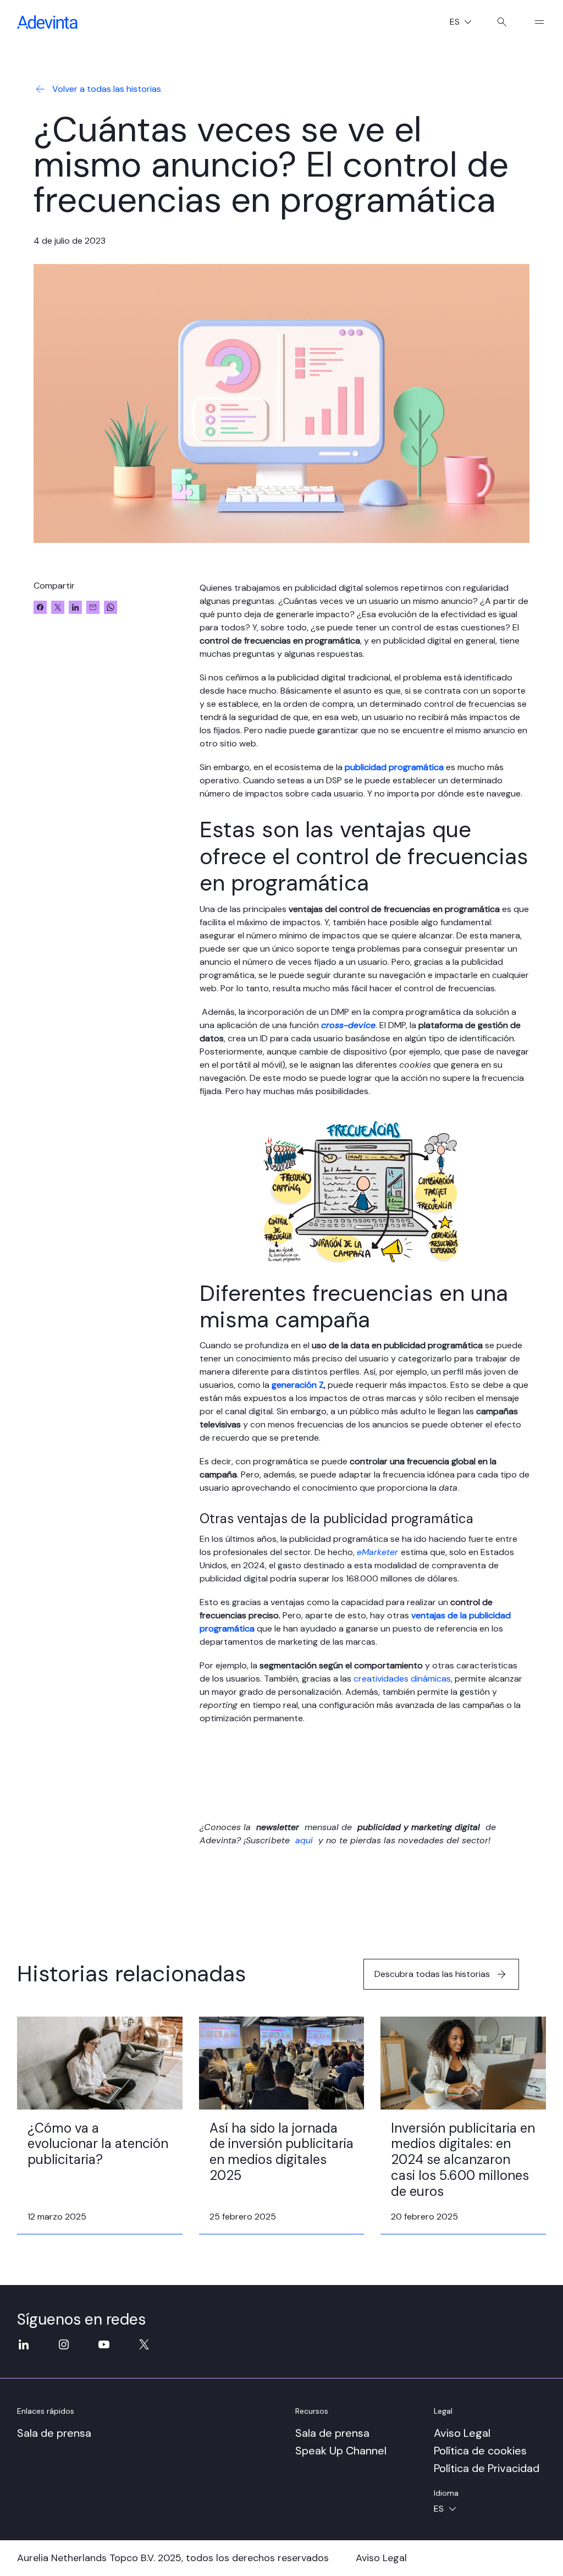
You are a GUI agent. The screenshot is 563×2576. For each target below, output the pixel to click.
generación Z (298, 1385)
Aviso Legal (462, 2433)
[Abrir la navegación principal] (535, 22)
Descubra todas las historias (432, 1974)
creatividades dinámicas (402, 1679)
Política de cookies (480, 2451)
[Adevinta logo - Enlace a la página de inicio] (47, 22)
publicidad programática (394, 767)
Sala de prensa (54, 2433)
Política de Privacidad (487, 2468)
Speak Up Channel (341, 2451)
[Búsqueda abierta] (502, 22)
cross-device (348, 1025)
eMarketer (377, 1552)
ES (465, 23)
